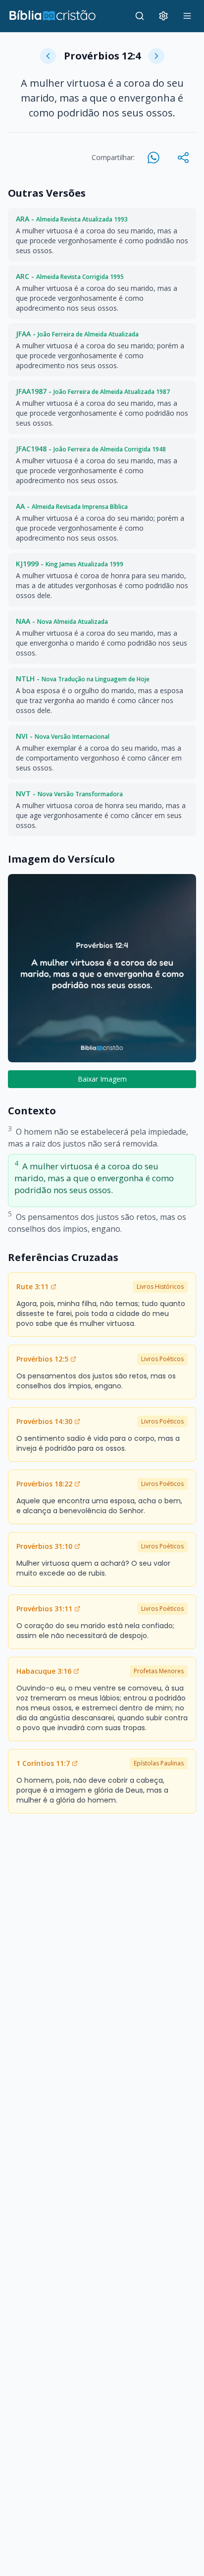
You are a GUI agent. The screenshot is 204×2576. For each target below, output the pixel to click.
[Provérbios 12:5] (156, 56)
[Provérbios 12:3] (48, 56)
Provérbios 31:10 (44, 1546)
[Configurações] (163, 16)
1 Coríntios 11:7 (43, 1763)
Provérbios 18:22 (44, 1484)
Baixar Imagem (102, 1079)
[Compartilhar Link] (183, 158)
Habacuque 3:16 (44, 1671)
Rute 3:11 (32, 1287)
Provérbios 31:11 (44, 1609)
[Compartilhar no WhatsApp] (153, 158)
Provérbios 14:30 (44, 1421)
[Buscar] (140, 16)
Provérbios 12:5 (42, 1359)
